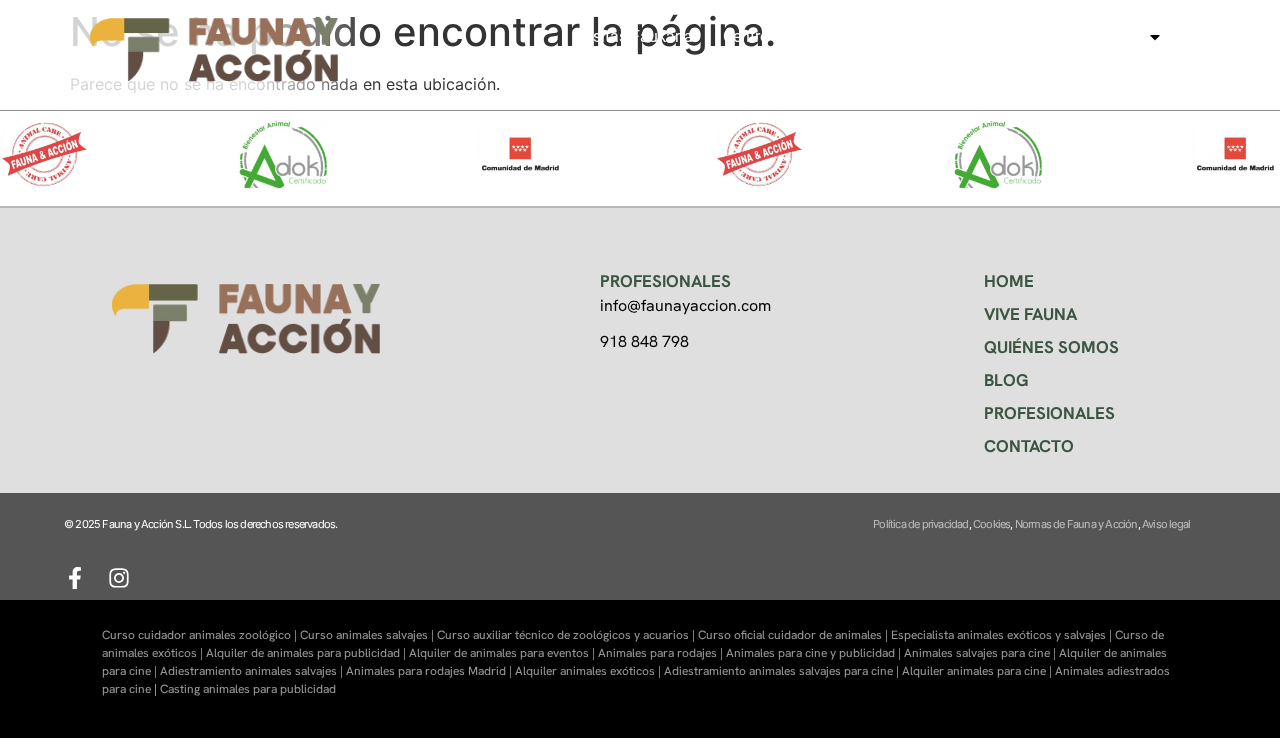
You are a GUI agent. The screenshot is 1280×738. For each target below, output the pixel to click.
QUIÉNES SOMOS (1051, 347)
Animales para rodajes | (662, 653)
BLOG (1006, 380)
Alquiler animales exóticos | (589, 671)
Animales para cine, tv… (1051, 36)
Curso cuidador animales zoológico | (201, 635)
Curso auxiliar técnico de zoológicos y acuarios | (567, 635)
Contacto (1102, 62)
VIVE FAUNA (1030, 314)
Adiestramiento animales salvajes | (253, 671)
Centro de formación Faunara (829, 36)
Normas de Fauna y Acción (1076, 524)
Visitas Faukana (636, 36)
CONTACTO (1029, 446)
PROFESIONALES (1049, 413)
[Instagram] (119, 578)
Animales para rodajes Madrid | (430, 671)
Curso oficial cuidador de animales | (794, 635)
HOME (1009, 281)
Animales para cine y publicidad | (815, 653)
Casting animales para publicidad (248, 689)
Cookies (991, 524)
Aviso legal (1166, 524)
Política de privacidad (920, 524)
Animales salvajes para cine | (981, 653)
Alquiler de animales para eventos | (503, 653)
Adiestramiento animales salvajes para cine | (783, 671)
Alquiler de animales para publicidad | (307, 653)
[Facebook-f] (75, 578)
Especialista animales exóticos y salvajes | (1003, 635)
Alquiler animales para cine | (978, 671)
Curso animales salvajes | (368, 635)
